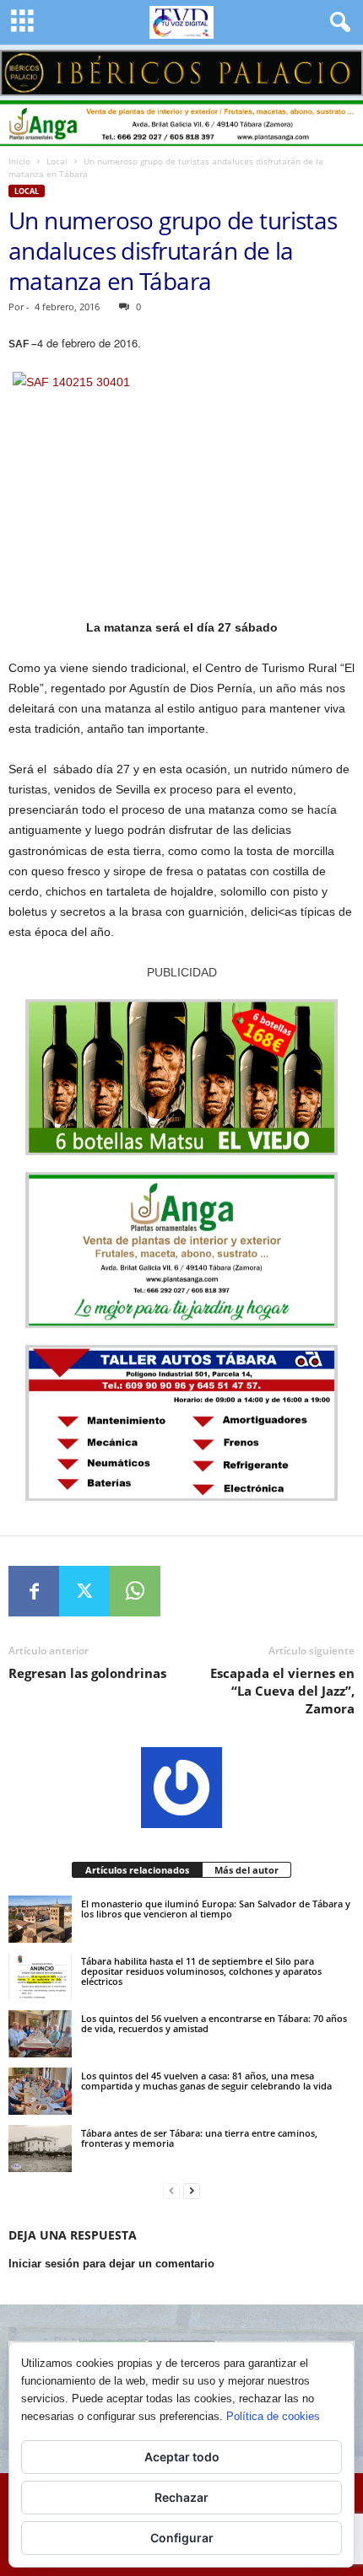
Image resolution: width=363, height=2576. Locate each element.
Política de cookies (273, 2416)
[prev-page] (171, 2191)
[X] (84, 1591)
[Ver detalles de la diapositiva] (181, 73)
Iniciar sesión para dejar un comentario (111, 2264)
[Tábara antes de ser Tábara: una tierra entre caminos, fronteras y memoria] (40, 2148)
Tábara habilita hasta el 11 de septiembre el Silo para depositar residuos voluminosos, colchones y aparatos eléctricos (201, 1971)
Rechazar (181, 2497)
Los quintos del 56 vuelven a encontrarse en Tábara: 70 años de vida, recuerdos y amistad (214, 2023)
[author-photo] (181, 1788)
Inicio (19, 161)
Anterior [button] (21, 68)
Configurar (182, 2538)
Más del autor (247, 1870)
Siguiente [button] (342, 68)
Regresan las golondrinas (87, 1673)
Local (57, 161)
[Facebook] (34, 1591)
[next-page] (192, 2191)
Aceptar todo (182, 2457)
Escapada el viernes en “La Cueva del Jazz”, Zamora (282, 1691)
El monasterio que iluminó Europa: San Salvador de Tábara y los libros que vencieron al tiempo (216, 1909)
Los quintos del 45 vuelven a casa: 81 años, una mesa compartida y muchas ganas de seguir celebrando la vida (206, 2081)
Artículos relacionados (137, 1870)
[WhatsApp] (135, 1591)
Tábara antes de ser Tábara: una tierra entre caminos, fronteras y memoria (199, 2138)
